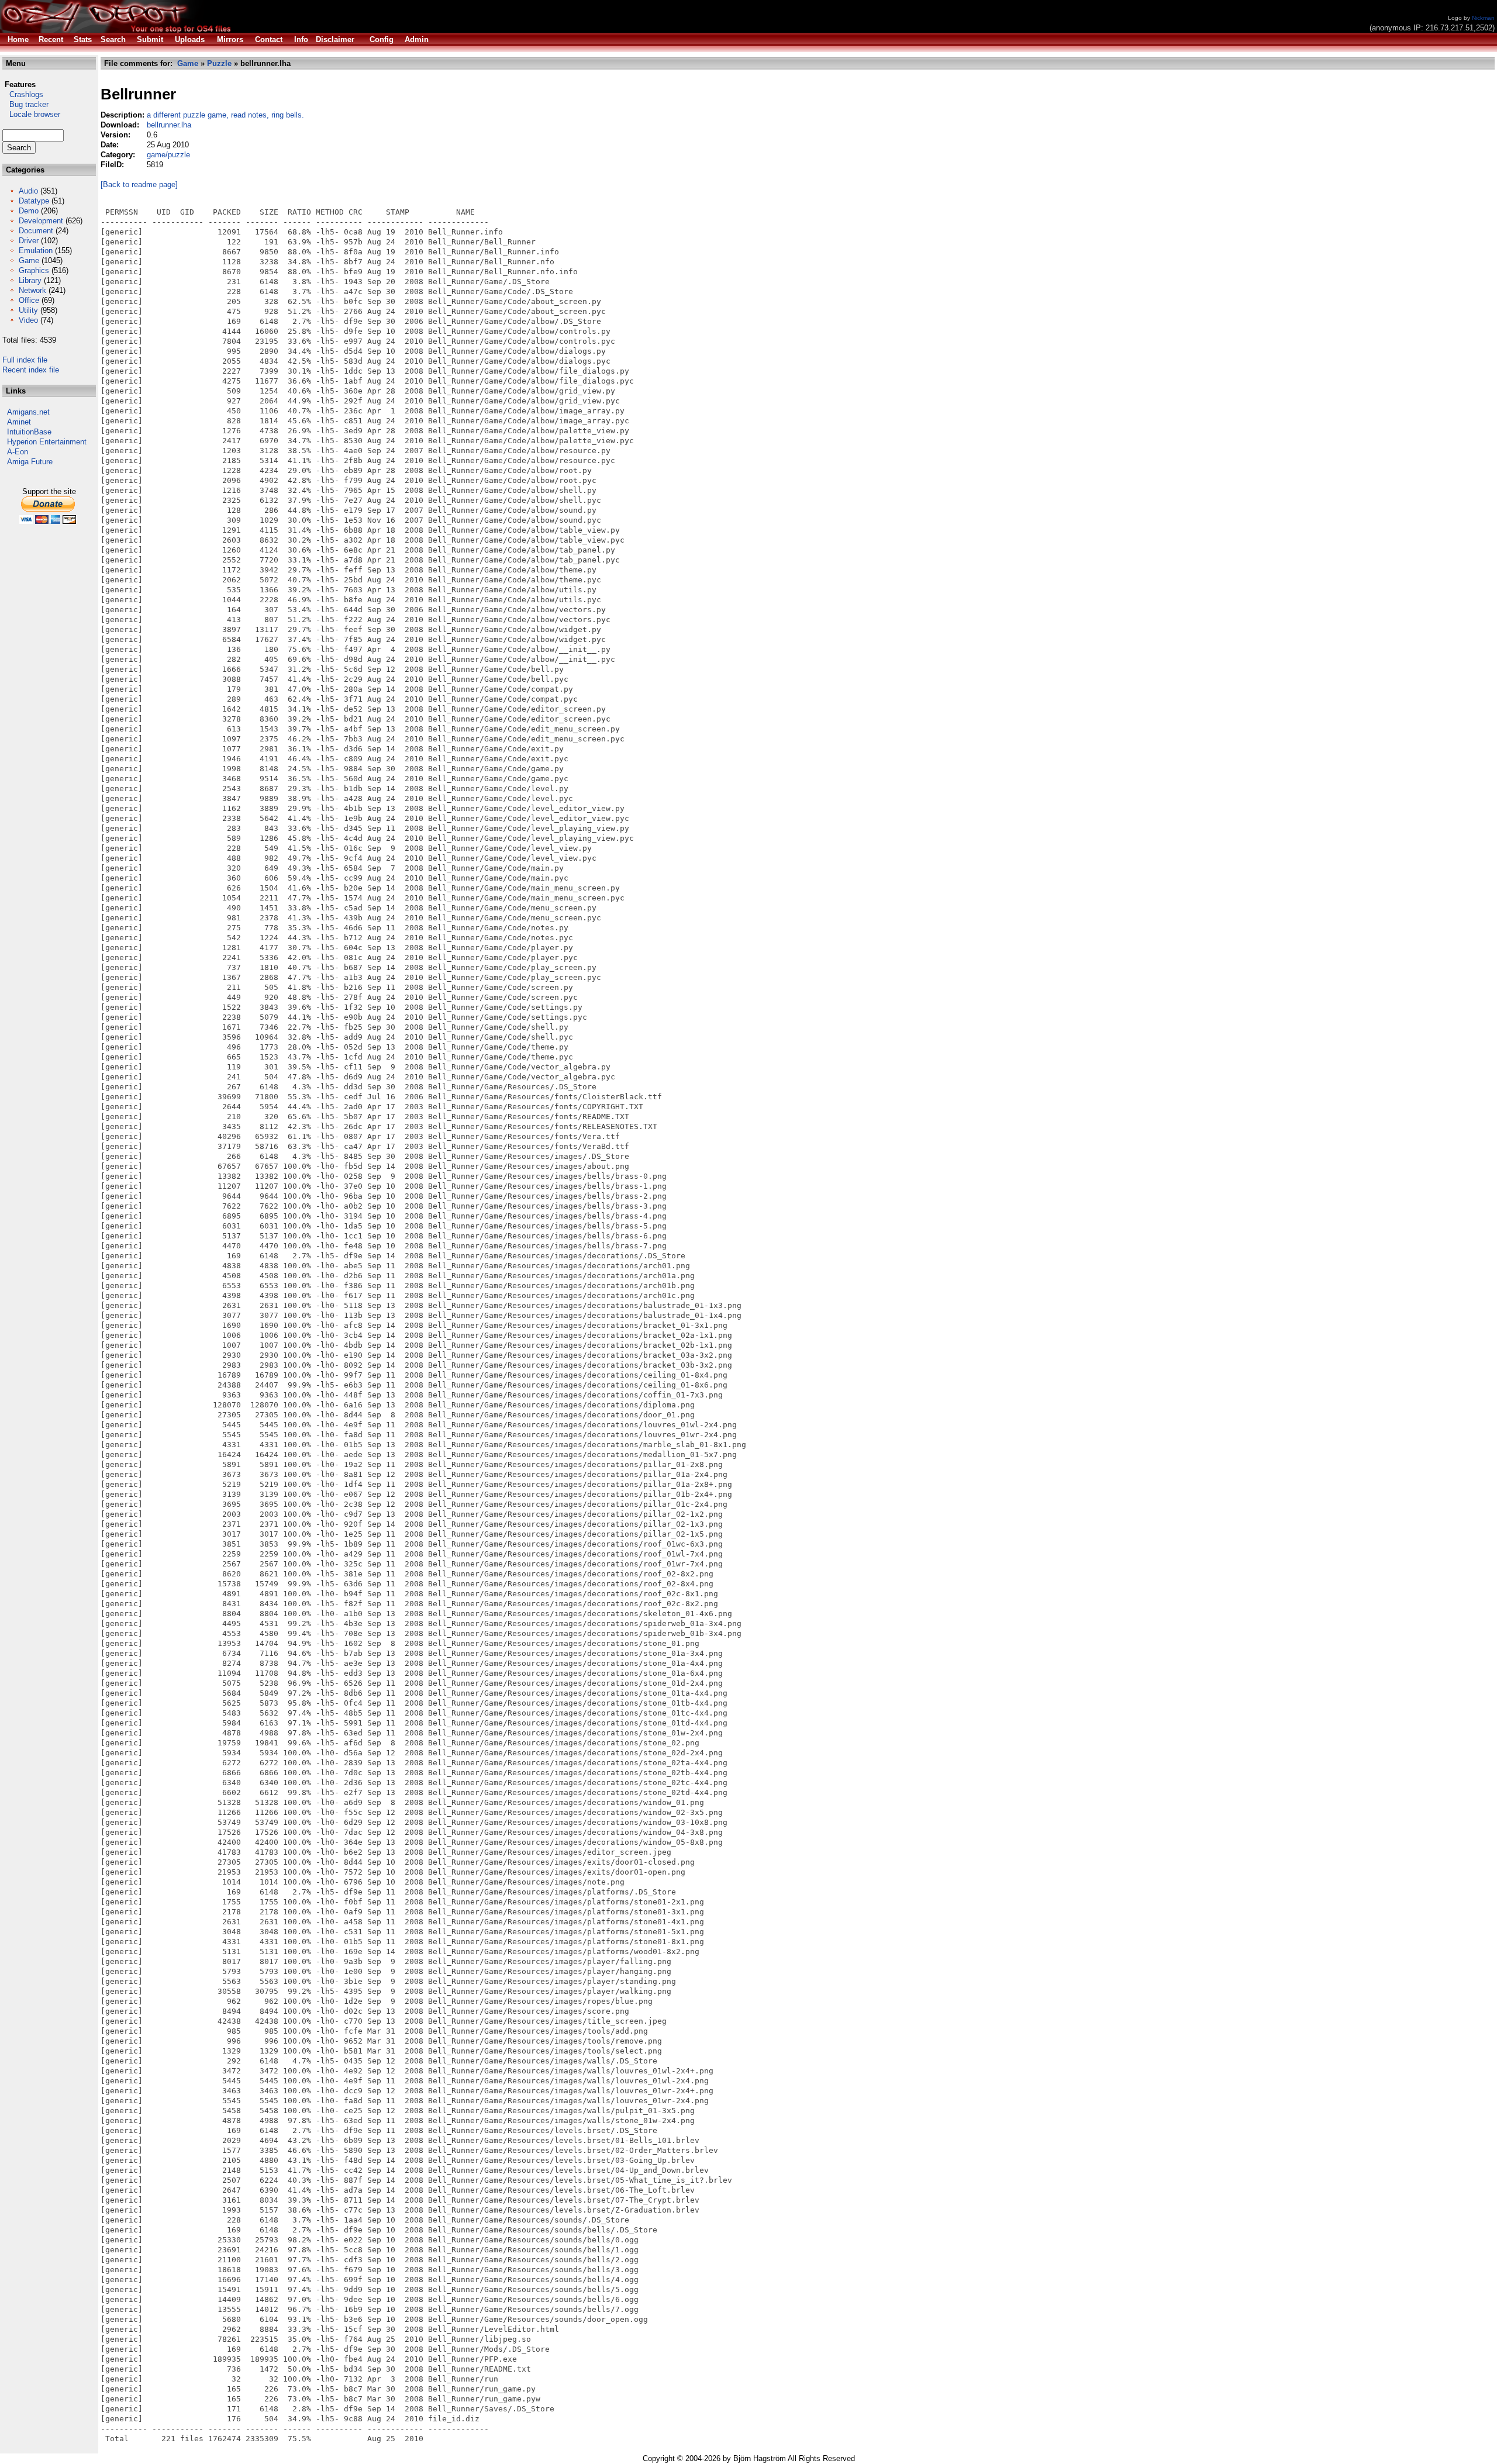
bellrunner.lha (169, 125)
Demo (29, 211)
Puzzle (219, 63)
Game (29, 260)
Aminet (19, 422)
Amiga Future (30, 462)
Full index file (25, 360)
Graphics (34, 270)
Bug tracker (25, 104)
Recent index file (31, 370)
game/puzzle (168, 155)
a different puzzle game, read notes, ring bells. (225, 115)
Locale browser (31, 114)
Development (41, 221)
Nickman (1483, 18)
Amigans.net (28, 412)
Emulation (36, 251)
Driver (29, 241)
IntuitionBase (29, 432)
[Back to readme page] (139, 184)
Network (32, 290)
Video (28, 320)
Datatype (34, 201)
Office (29, 300)
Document (36, 231)
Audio (28, 191)
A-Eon (18, 452)
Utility (28, 310)
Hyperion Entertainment (47, 442)
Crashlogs (23, 94)
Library (30, 280)
